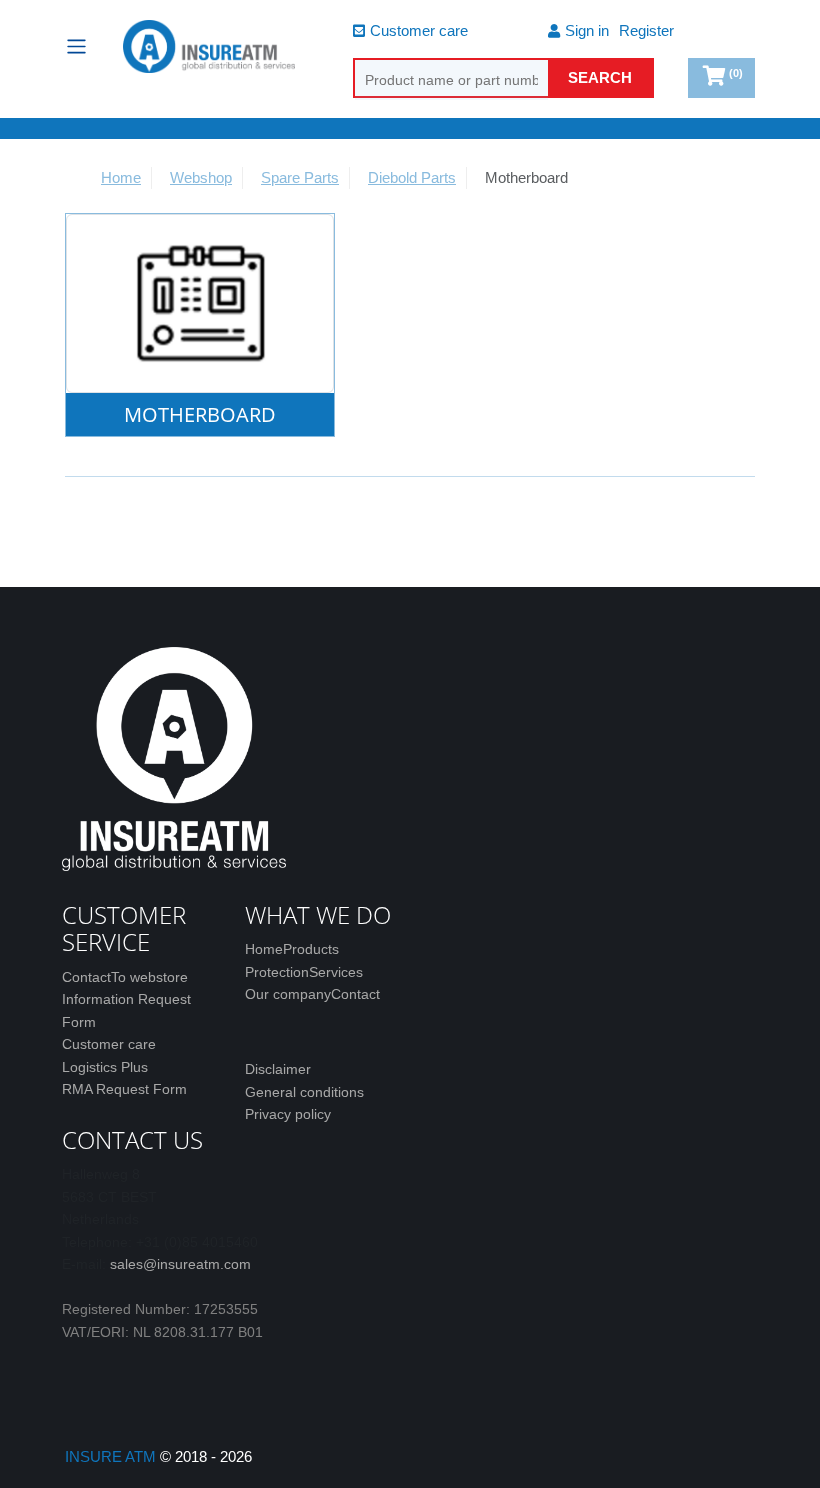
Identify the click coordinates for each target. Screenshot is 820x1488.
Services (336, 972)
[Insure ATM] (209, 46)
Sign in (587, 30)
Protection (277, 972)
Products (311, 949)
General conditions (304, 1092)
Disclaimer (278, 1069)
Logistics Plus (105, 1067)
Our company (288, 994)
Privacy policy (288, 1114)
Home (264, 949)
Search (600, 77)
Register (646, 30)
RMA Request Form (124, 1089)
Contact (86, 977)
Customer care (419, 30)
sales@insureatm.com (180, 1264)
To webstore (149, 977)
